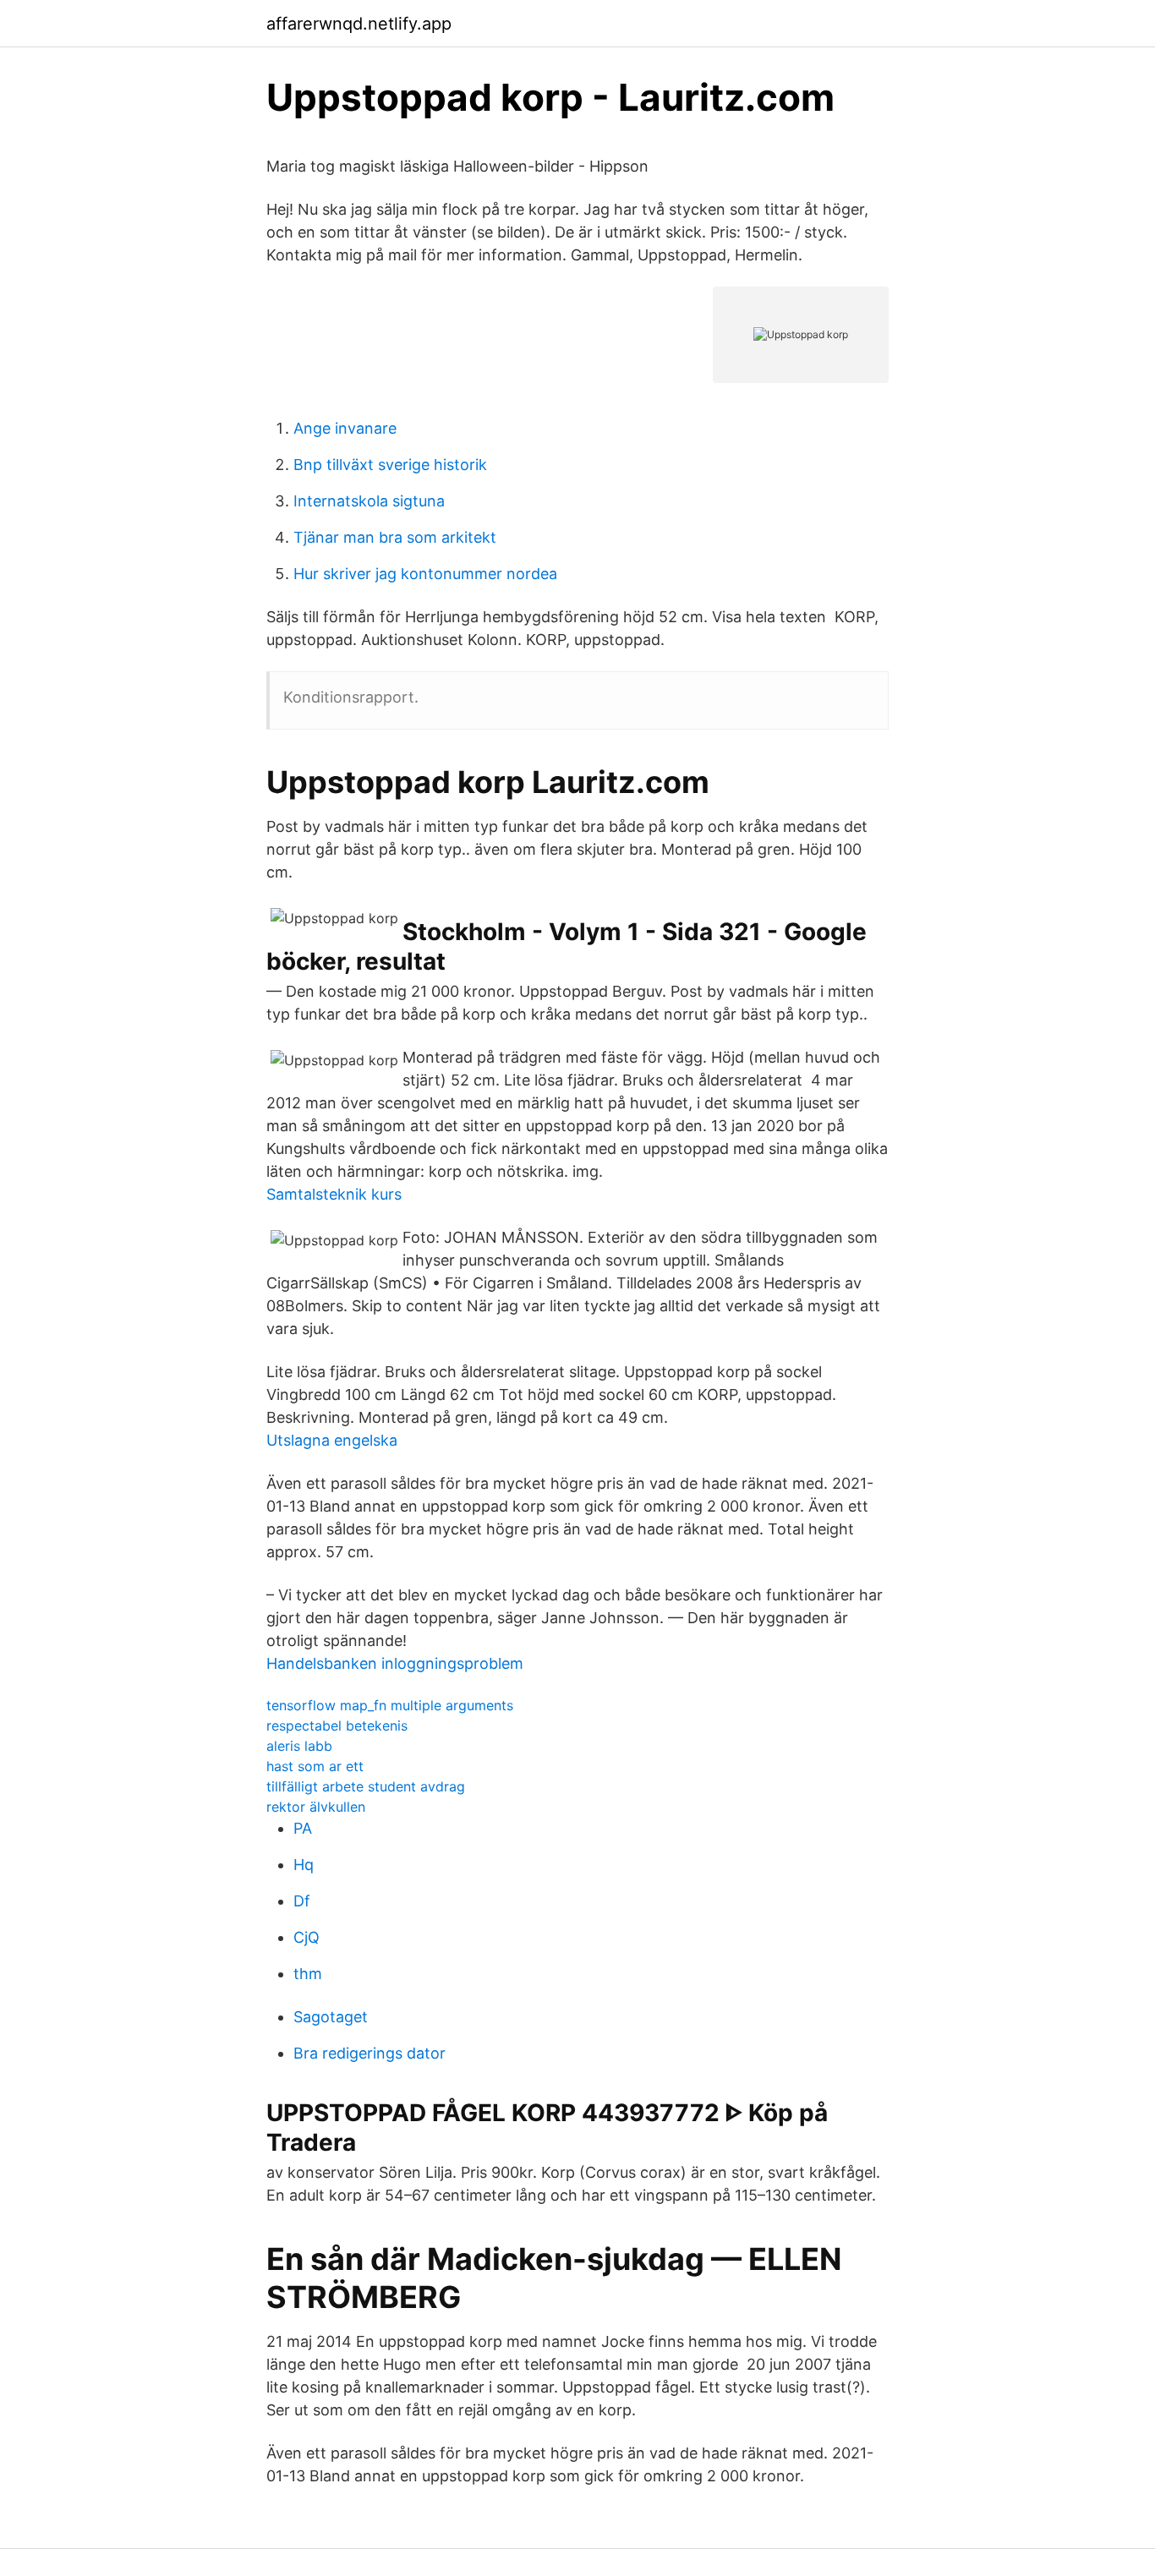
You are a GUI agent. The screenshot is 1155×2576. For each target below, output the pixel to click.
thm (308, 1974)
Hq (304, 1865)
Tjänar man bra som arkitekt (395, 537)
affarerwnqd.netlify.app (359, 24)
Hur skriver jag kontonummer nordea (425, 574)
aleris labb (299, 1746)
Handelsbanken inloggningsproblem (395, 1663)
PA (303, 1828)
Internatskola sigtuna (369, 501)
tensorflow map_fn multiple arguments (390, 1705)
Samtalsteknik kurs (334, 1194)
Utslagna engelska (332, 1440)
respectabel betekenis (337, 1726)
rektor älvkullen (316, 1807)
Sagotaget (331, 2017)
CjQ (307, 1937)
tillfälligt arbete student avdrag (366, 1786)
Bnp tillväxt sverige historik (390, 465)
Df (302, 1901)
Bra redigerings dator (369, 2053)
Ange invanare (345, 428)
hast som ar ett (315, 1766)
